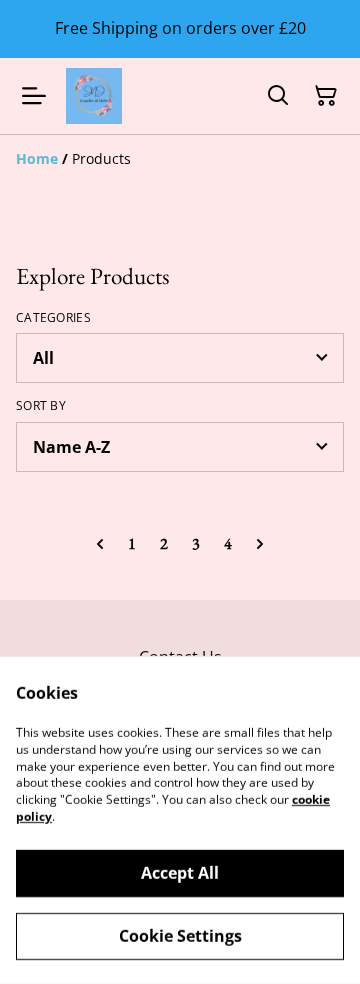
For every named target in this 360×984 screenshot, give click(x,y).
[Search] (278, 96)
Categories (53, 318)
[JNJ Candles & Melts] (94, 96)
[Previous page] (100, 544)
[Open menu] (34, 96)
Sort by (41, 406)
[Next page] (260, 544)
